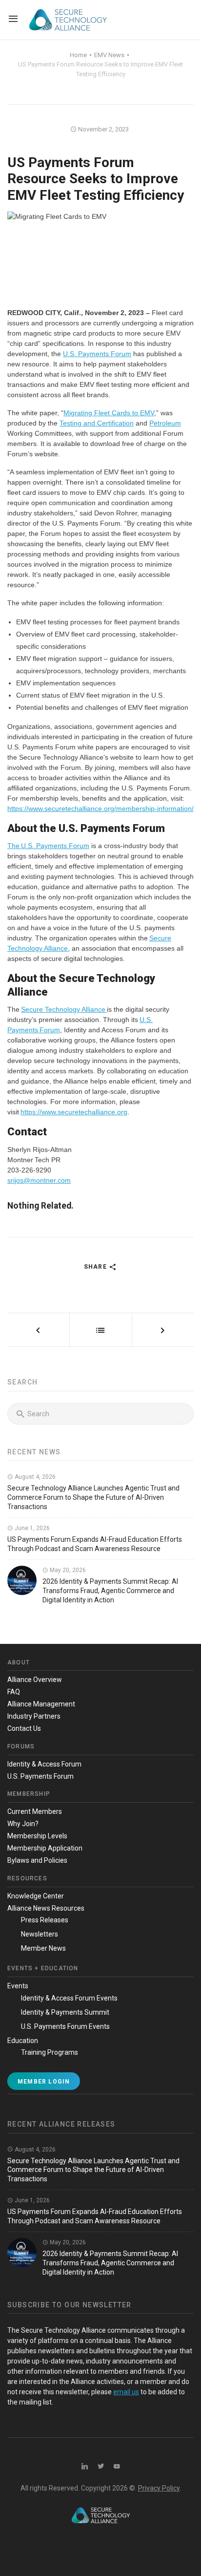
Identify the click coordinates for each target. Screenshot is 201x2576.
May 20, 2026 (67, 1570)
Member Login (44, 2082)
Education (23, 2041)
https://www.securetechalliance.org (74, 1112)
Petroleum (165, 423)
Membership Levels (37, 1836)
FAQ (14, 1692)
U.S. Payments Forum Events (65, 2026)
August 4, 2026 (34, 1477)
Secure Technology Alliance (64, 1009)
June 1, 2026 (31, 1528)
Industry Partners (34, 1716)
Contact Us (24, 1728)
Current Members (35, 1811)
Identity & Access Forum (44, 1764)
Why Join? (23, 1824)
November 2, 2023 (103, 129)
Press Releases (45, 1920)
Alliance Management (41, 1704)
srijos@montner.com (39, 1180)
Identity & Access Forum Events (69, 1998)
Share (96, 1267)
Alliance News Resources (46, 1908)
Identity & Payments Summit (65, 2012)
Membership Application (45, 1848)
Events (18, 1986)
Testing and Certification (97, 423)
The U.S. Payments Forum (48, 846)
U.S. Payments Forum (97, 354)
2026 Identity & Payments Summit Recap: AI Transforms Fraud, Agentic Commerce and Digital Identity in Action (110, 1591)
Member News (43, 1948)
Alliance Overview (35, 1680)
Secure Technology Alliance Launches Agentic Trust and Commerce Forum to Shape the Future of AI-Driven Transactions (93, 1497)
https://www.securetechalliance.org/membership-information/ (100, 809)
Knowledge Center (36, 1896)
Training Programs (50, 2052)
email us (126, 2392)
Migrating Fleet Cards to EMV (109, 413)
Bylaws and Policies (37, 1860)
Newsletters (40, 1934)
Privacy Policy (159, 2488)
